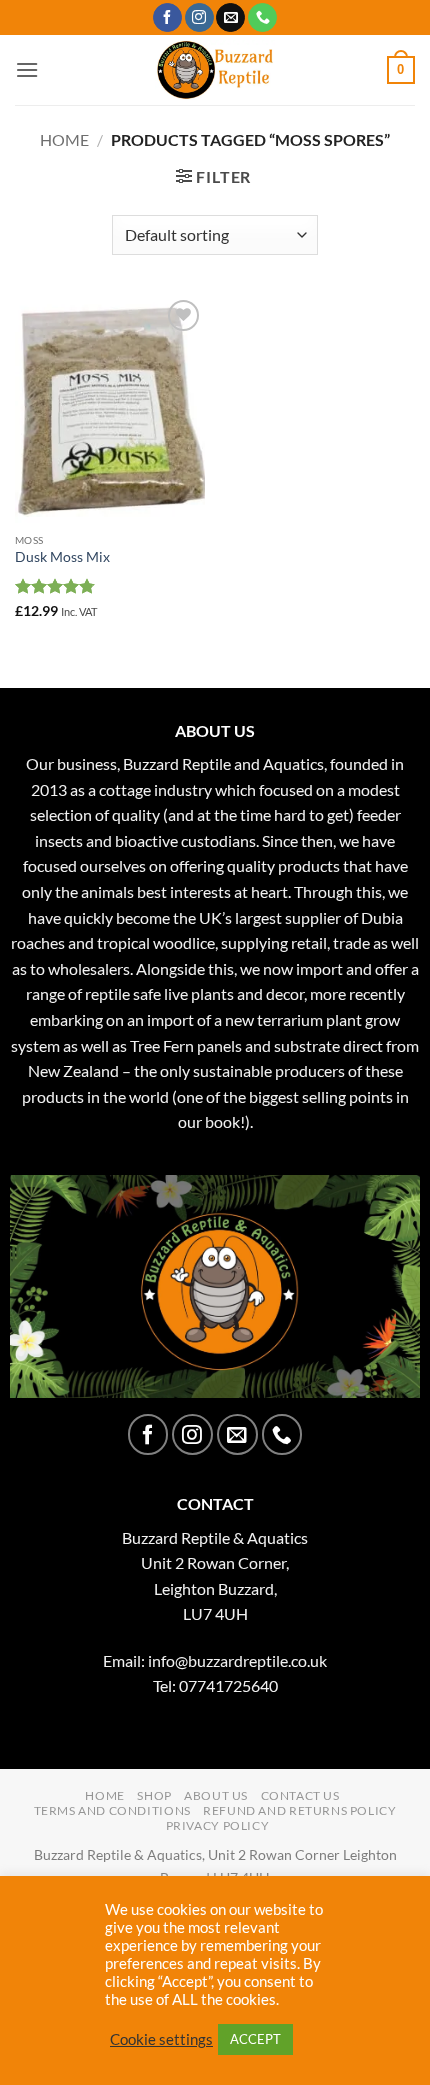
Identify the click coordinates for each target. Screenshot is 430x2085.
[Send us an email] (230, 18)
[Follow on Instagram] (199, 18)
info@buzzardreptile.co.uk (237, 1660)
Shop (154, 1795)
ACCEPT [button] (255, 2039)
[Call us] (262, 18)
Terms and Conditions (112, 1810)
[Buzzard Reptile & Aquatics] (215, 70)
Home (64, 139)
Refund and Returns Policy (299, 1810)
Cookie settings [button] (161, 2039)
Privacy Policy (218, 1825)
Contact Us (300, 1795)
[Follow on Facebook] (167, 18)
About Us (216, 1795)
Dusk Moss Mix (62, 557)
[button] (27, 69)
